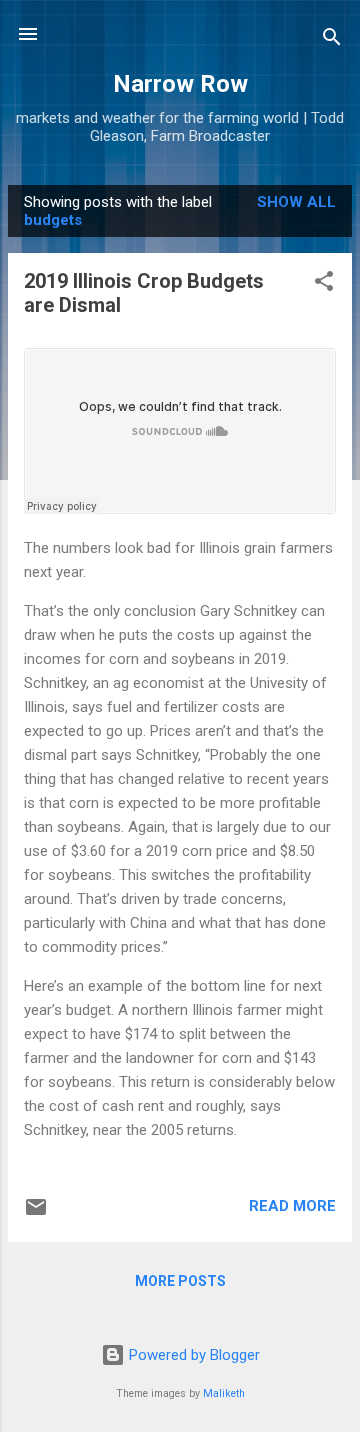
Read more (292, 1206)
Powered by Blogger (192, 1355)
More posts (180, 1281)
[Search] (332, 40)
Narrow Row (180, 84)
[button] (324, 284)
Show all (296, 202)
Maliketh (224, 1393)
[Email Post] (36, 1214)
